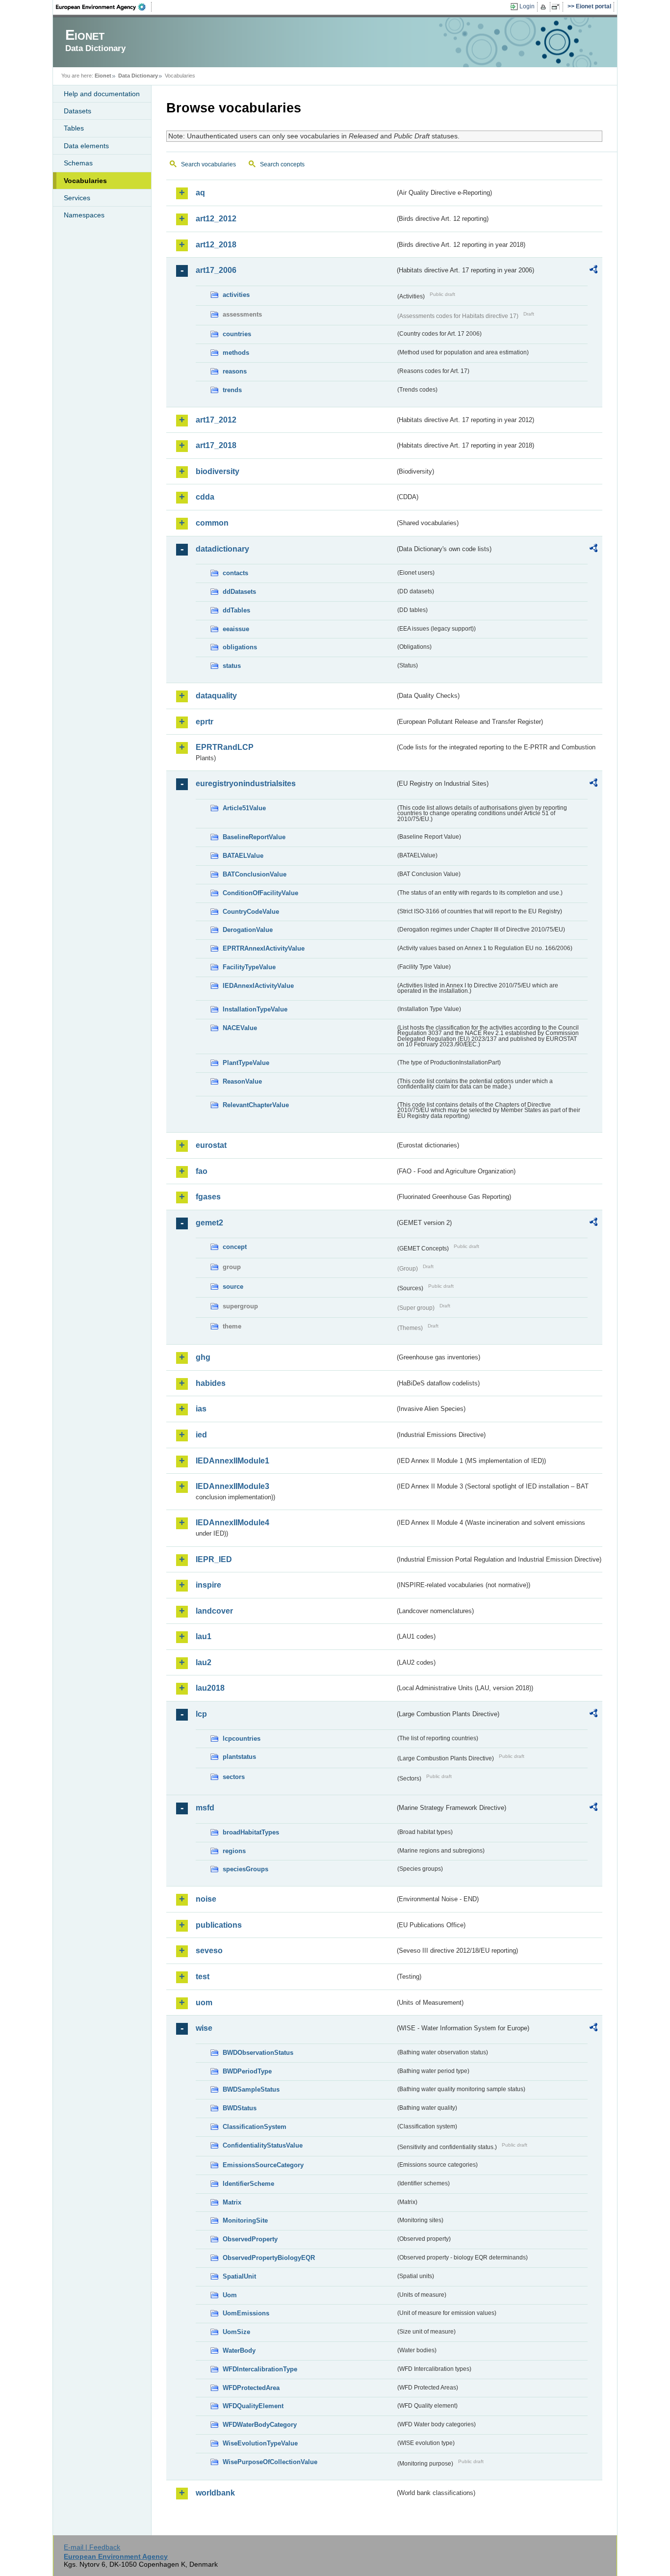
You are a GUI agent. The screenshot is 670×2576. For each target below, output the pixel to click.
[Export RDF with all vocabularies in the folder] (593, 271)
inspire (208, 1585)
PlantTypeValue (246, 1063)
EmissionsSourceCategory (263, 2165)
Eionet (103, 76)
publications (219, 1925)
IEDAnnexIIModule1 (232, 1461)
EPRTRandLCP (225, 747)
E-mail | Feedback (92, 2547)
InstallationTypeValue (255, 1009)
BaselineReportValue (254, 837)
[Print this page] (545, 7)
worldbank (215, 2493)
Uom (230, 2295)
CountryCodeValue (251, 912)
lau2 (204, 1662)
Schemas (78, 163)
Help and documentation (102, 94)
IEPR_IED (214, 1559)
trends (232, 390)
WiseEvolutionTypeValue (260, 2443)
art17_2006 (216, 270)
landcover (214, 1611)
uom (204, 2003)
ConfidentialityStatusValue (263, 2145)
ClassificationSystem (255, 2127)
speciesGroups (245, 1869)
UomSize (236, 2332)
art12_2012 (216, 219)
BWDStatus (240, 2108)
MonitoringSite (245, 2220)
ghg (203, 1357)
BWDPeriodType (247, 2071)
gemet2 (209, 1223)
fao (202, 1171)
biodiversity (218, 471)
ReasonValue (242, 1081)
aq (200, 193)
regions (234, 1851)
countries (237, 334)
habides (211, 1383)
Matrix (232, 2202)
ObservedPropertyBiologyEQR (269, 2258)
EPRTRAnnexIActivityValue (264, 948)
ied (201, 1435)
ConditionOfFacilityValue (260, 893)
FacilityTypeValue (249, 967)
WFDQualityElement (253, 2406)
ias (201, 1409)
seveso (209, 1951)
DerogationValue (248, 930)
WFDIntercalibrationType (260, 2369)
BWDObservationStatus (258, 2053)
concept (235, 1247)
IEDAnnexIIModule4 (232, 1523)
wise (204, 2028)
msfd (205, 1808)
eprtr (205, 722)
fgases (208, 1197)
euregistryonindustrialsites (246, 783)
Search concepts (282, 164)
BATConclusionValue (255, 874)
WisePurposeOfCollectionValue (270, 2462)
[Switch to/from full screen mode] (557, 7)
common (212, 523)
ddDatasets (239, 592)
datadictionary (222, 549)
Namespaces (84, 215)
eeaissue (236, 629)
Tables (74, 128)
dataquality (216, 696)
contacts (235, 573)
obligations (240, 647)
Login (527, 6)
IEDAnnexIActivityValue (258, 986)
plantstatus (239, 1757)
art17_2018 (216, 445)
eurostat (211, 1145)
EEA (104, 7)
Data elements (86, 146)
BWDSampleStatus (251, 2089)
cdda (205, 497)
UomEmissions (246, 2313)
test (203, 1977)
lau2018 (210, 1688)
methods (236, 353)
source (233, 1287)
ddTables (236, 610)
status (232, 666)
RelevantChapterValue (256, 1105)
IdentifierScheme (248, 2184)
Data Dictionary (138, 76)
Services (77, 198)
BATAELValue (243, 856)
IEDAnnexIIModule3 (232, 1486)
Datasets (77, 111)
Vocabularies (85, 181)
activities (236, 295)
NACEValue (240, 1028)
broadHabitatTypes (251, 1832)
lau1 (204, 1636)
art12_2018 (216, 245)
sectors (234, 1777)
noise (206, 1899)
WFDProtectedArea (251, 2388)
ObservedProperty (250, 2239)
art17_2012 (216, 420)
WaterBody (239, 2350)
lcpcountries (242, 1739)
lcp (201, 1714)
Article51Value (244, 808)
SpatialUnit (239, 2276)
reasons (235, 371)
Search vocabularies (208, 164)
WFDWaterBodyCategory (260, 2425)
